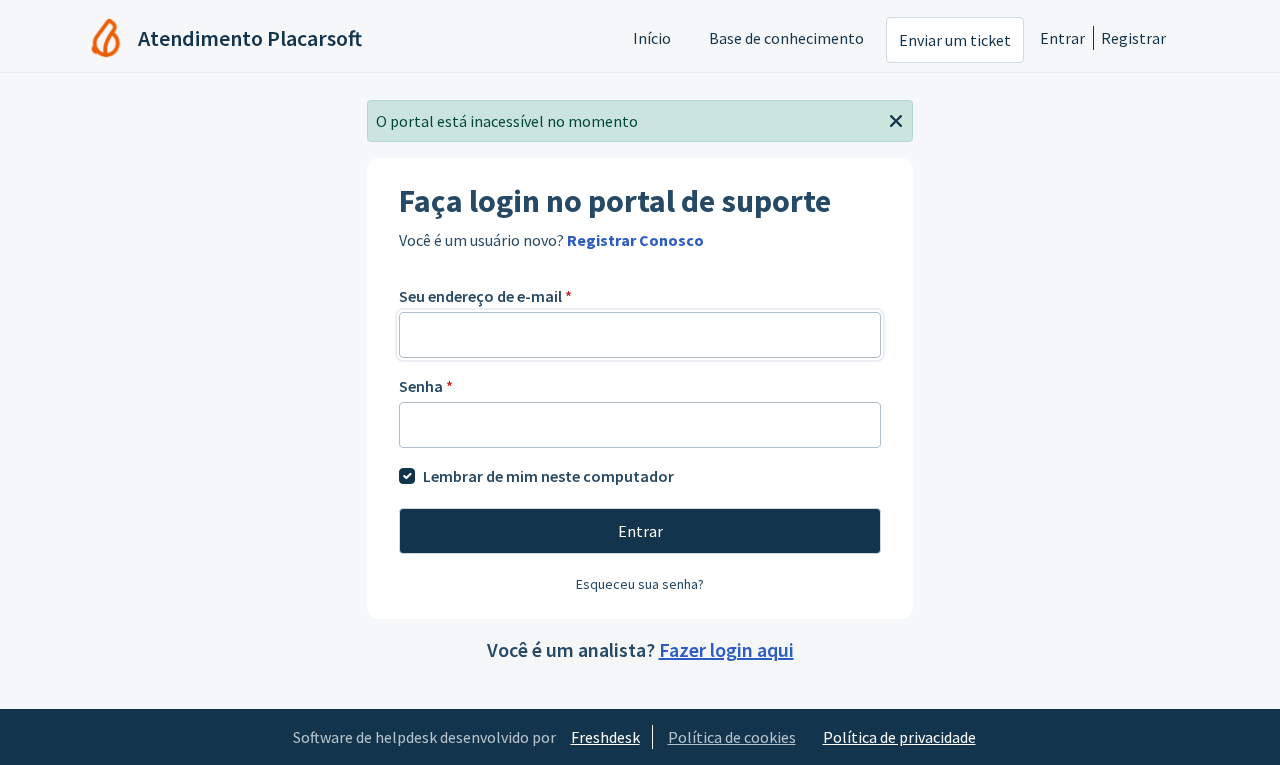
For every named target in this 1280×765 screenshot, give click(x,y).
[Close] (896, 119)
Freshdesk (605, 737)
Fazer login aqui (726, 649)
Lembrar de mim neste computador (548, 476)
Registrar (1133, 38)
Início (652, 38)
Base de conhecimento (786, 38)
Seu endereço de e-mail (485, 296)
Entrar (1062, 38)
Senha (426, 386)
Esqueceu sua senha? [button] (640, 584)
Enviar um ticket (955, 40)
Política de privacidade (899, 737)
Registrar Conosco (635, 240)
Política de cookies (732, 737)
